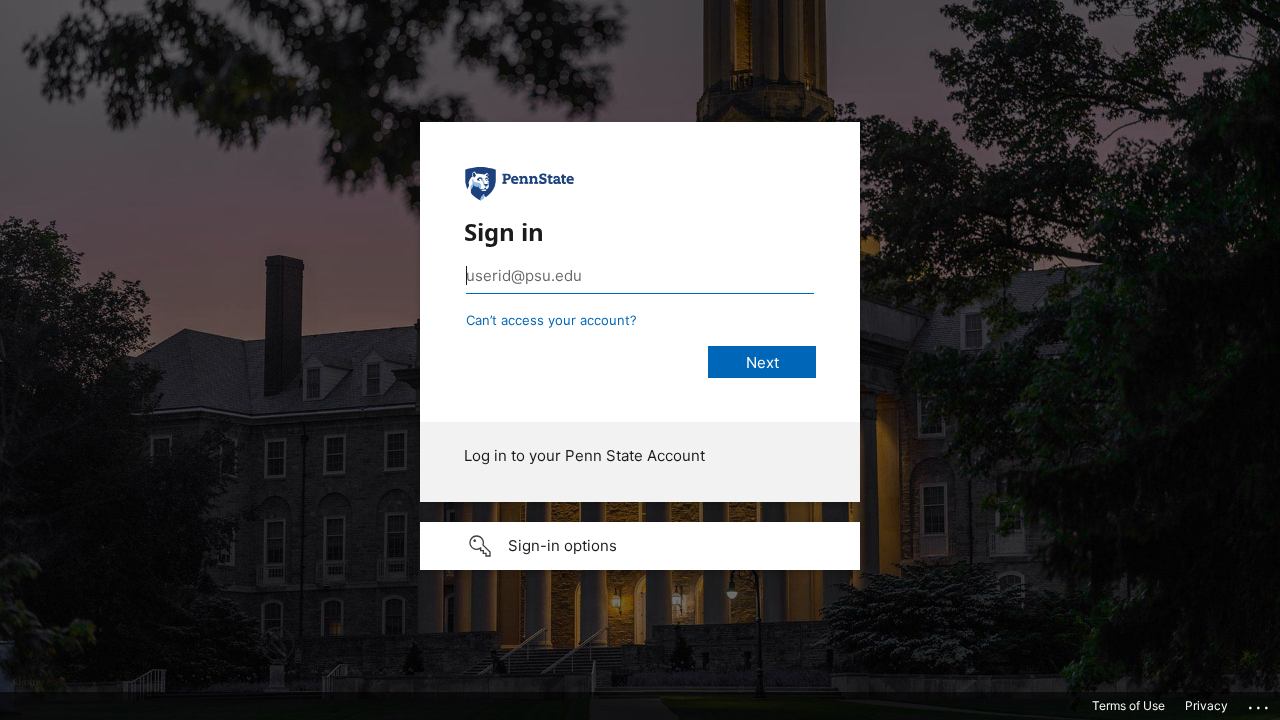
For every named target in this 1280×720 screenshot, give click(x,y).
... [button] (1260, 703)
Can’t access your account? (551, 320)
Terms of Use (1128, 705)
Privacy (1206, 705)
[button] (640, 546)
